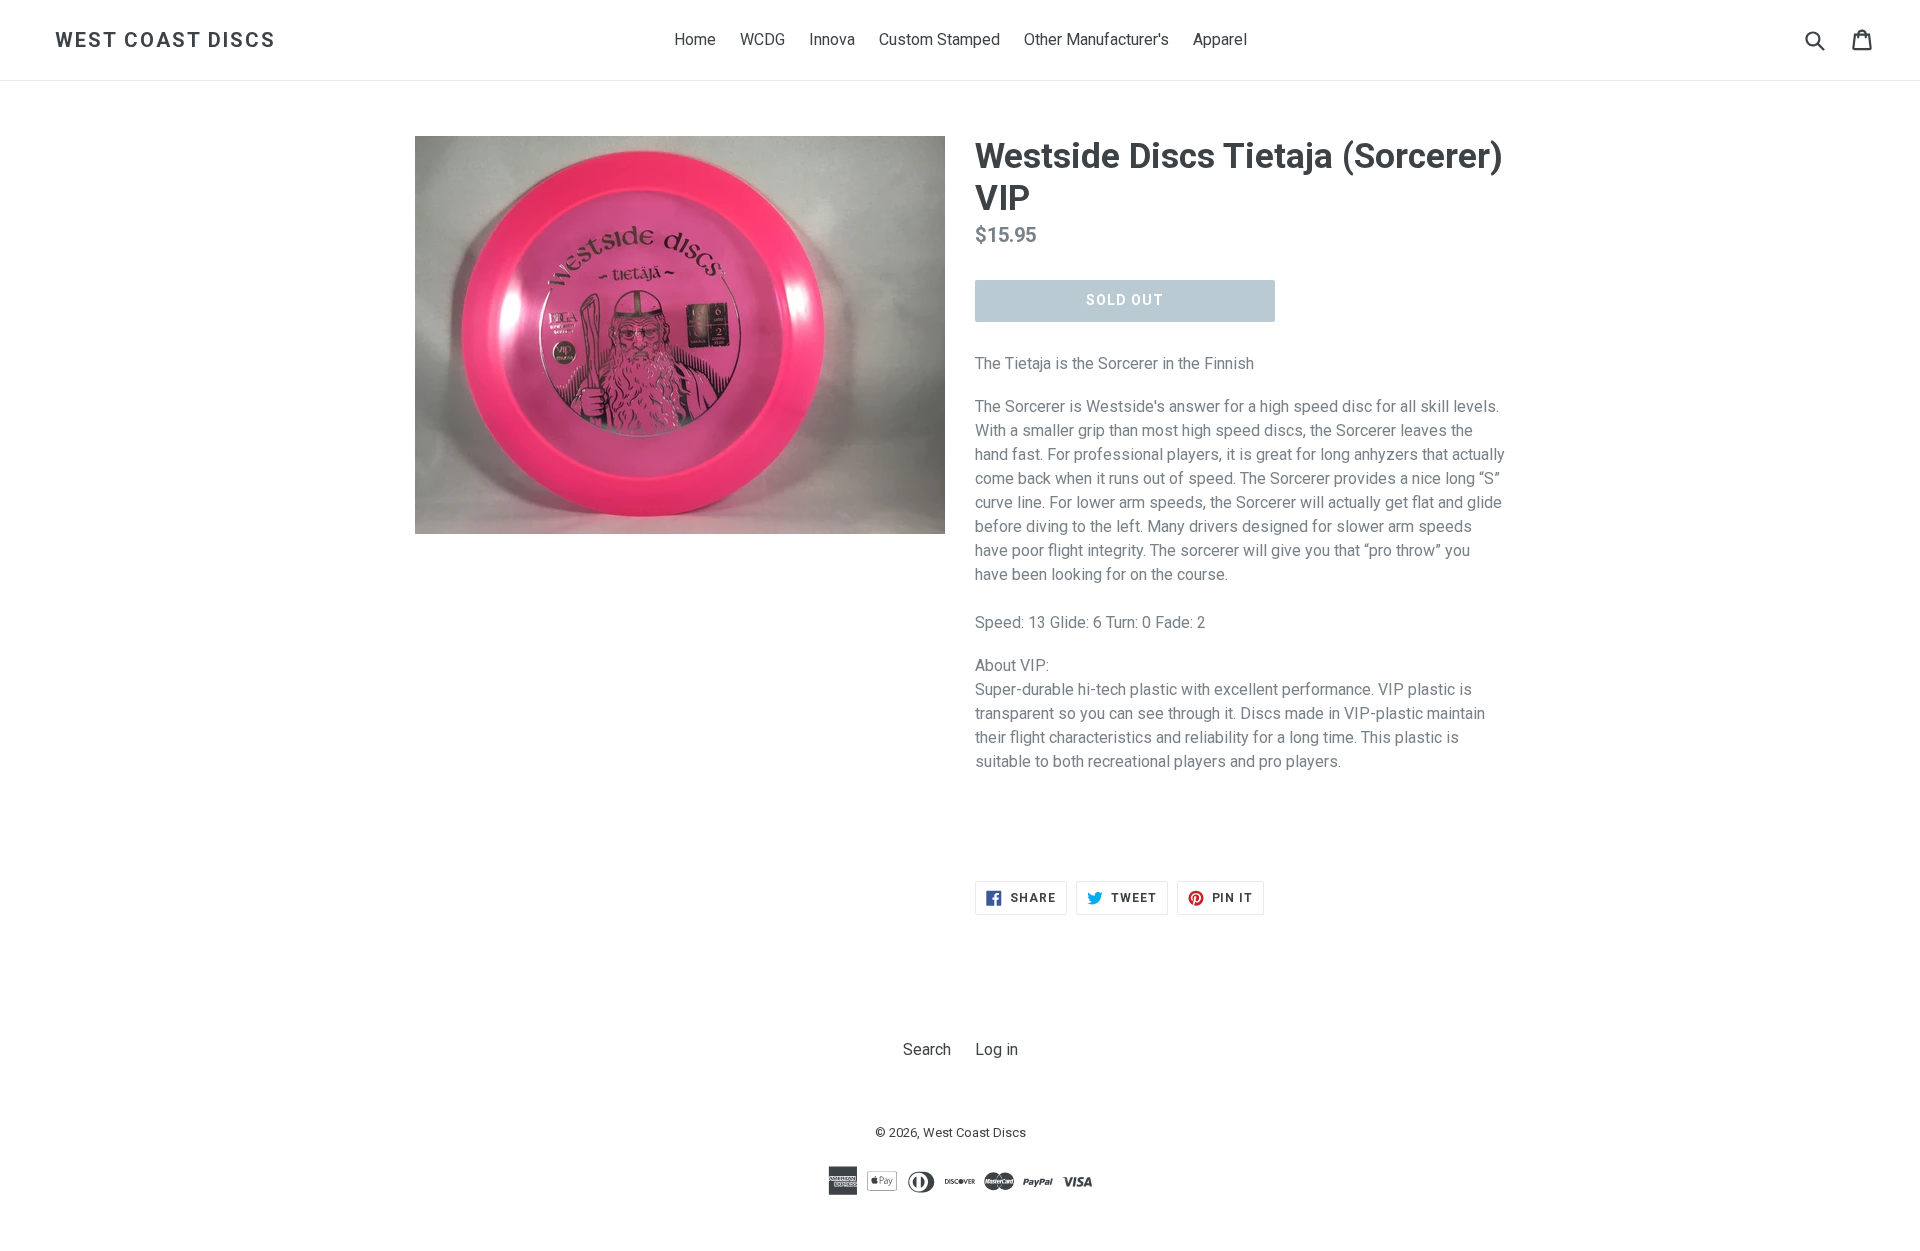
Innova (832, 39)
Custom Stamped (939, 39)
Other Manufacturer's (1096, 39)
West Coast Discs (165, 40)
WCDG (762, 39)
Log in (996, 1049)
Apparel (1220, 39)
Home (695, 39)
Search (927, 1049)
